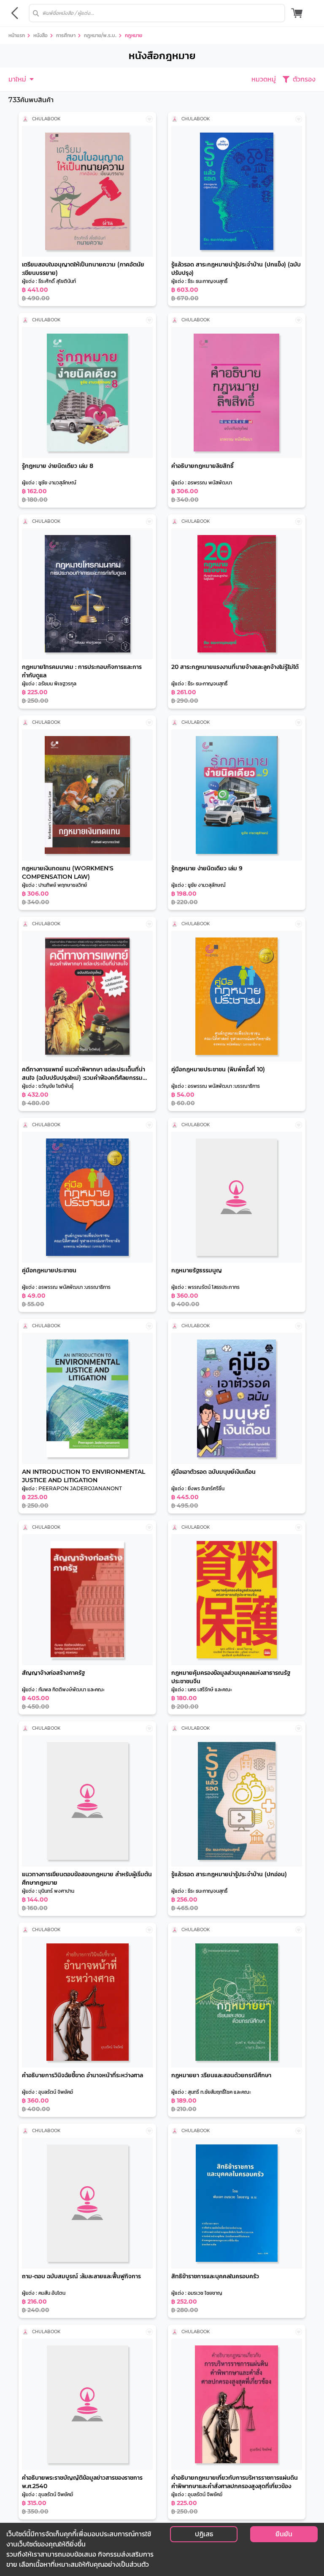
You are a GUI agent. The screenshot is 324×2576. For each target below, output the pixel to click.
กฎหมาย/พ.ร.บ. (100, 35)
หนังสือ (40, 35)
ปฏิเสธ (204, 2534)
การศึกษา (66, 35)
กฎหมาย (134, 35)
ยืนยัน (284, 2534)
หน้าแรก (17, 35)
